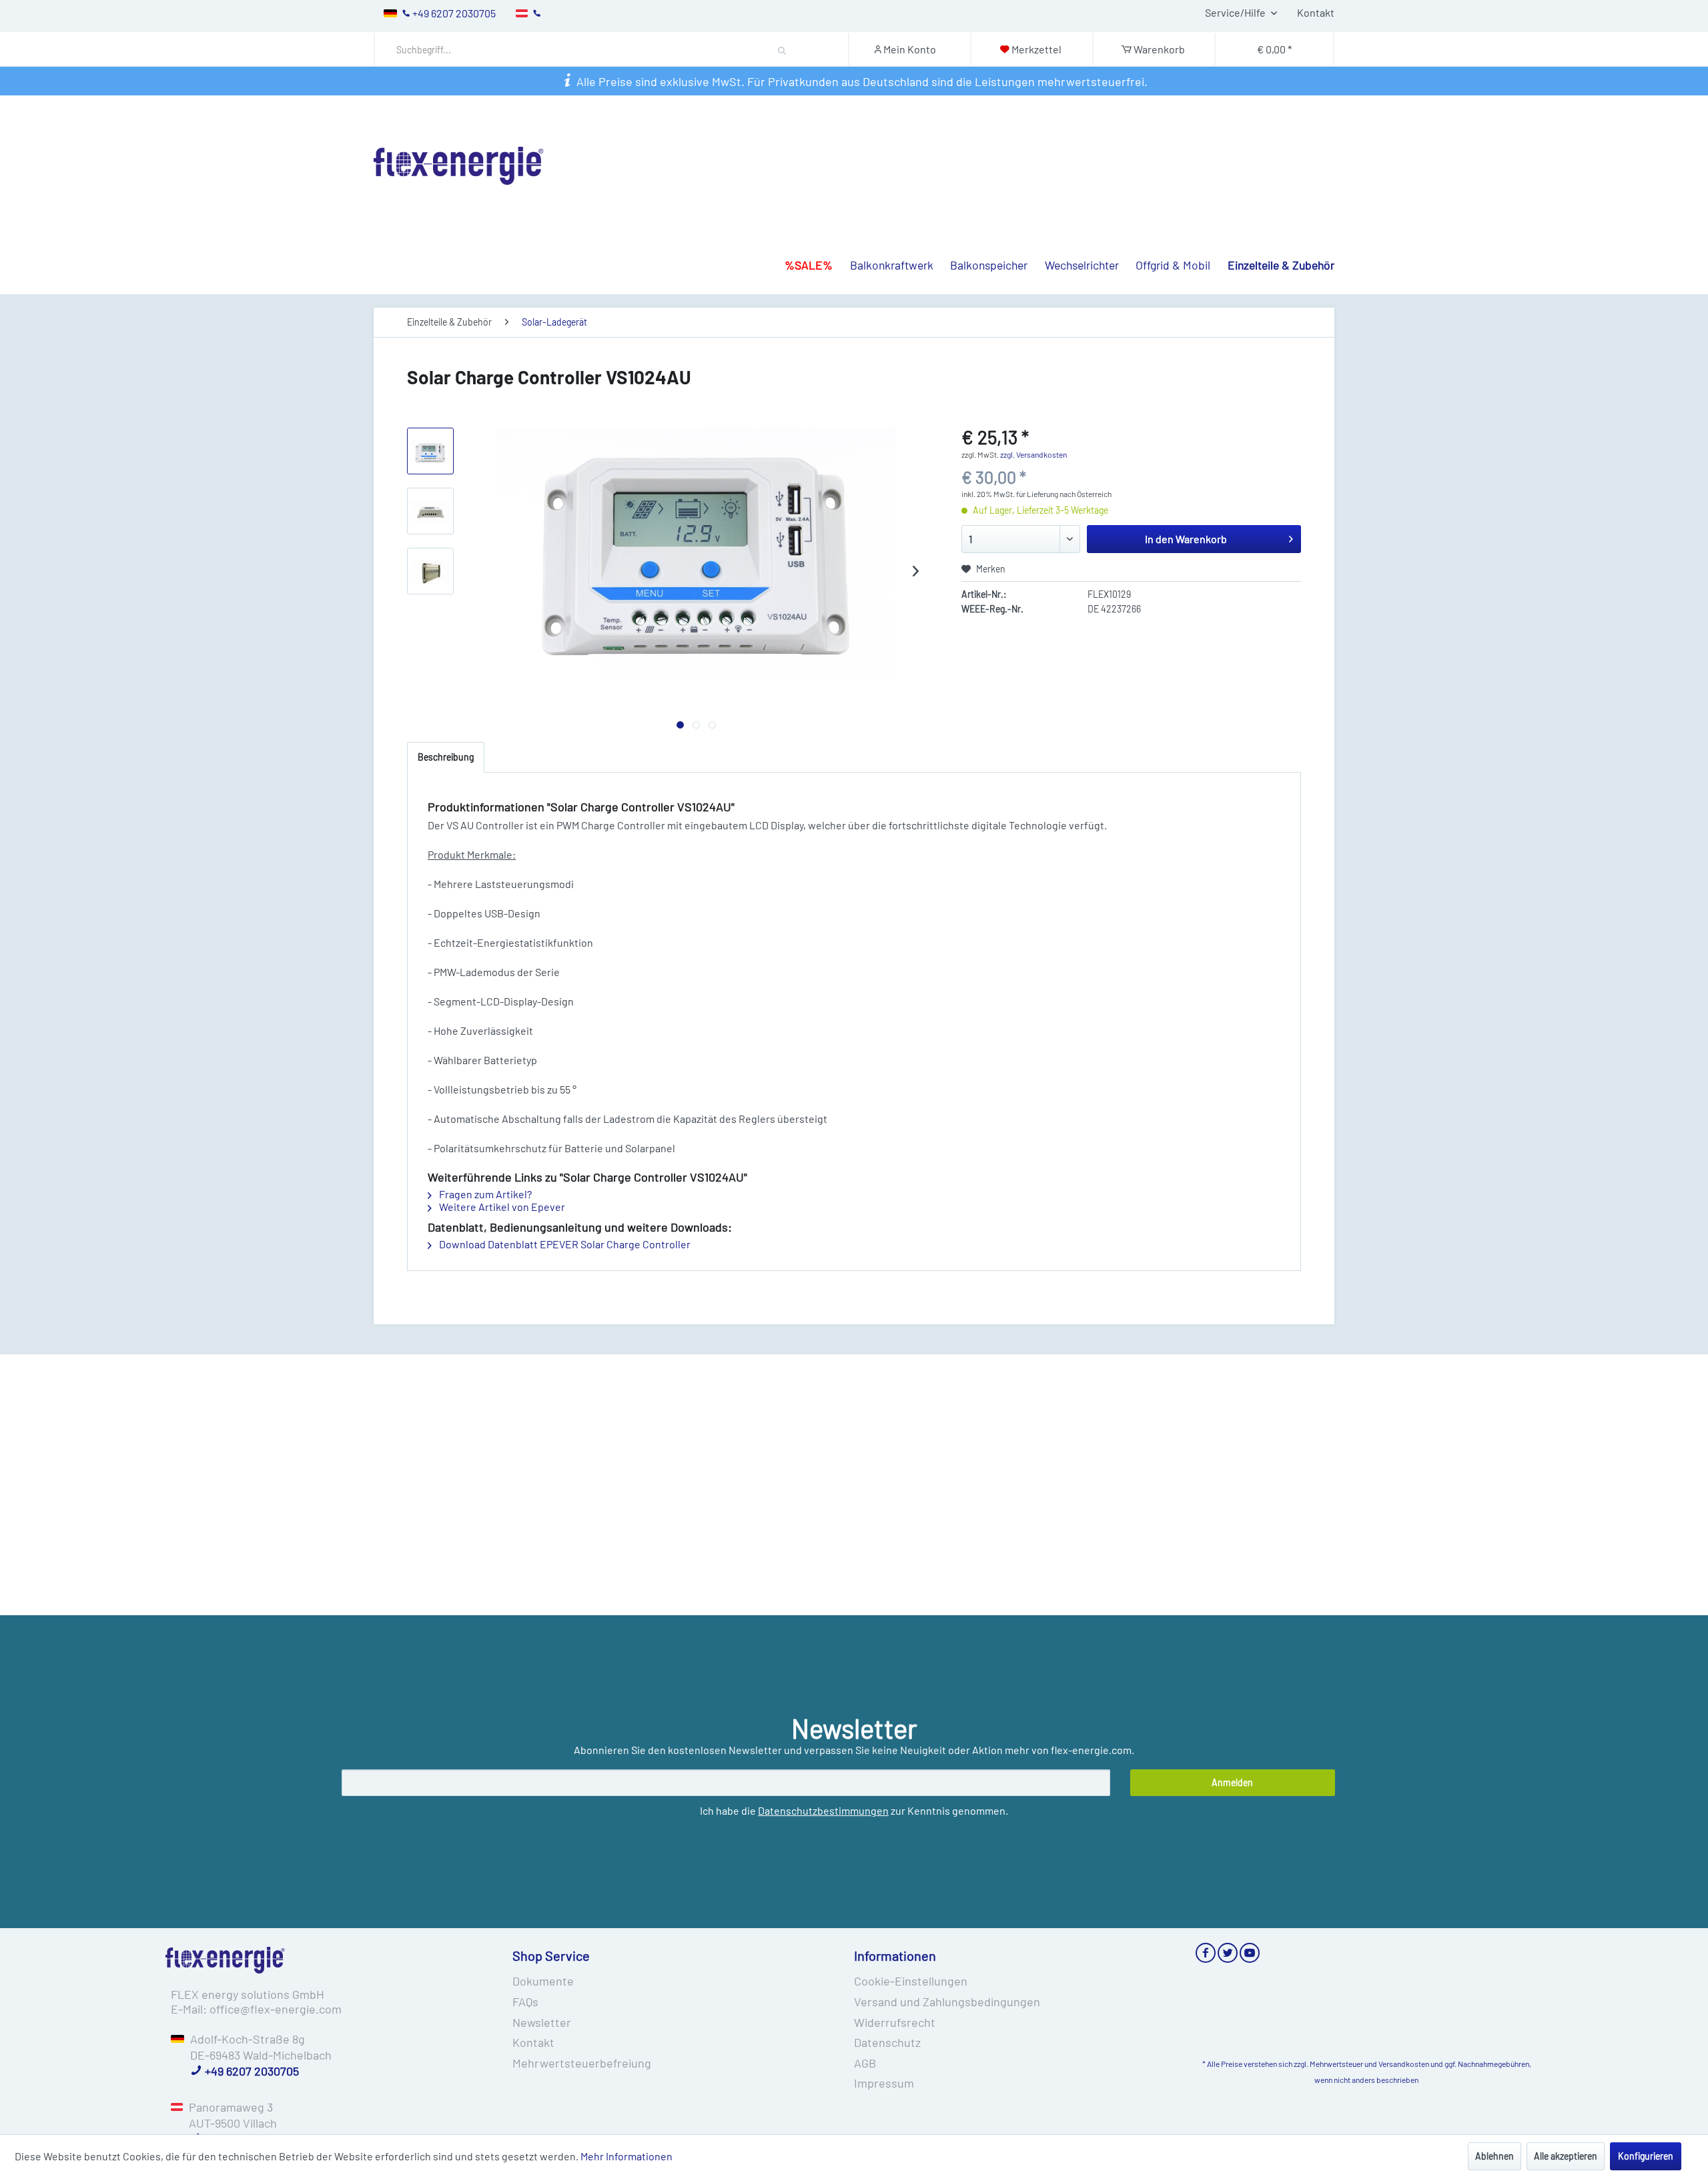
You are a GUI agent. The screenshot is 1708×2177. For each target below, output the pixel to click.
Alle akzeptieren (1566, 2156)
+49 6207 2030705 (251, 2071)
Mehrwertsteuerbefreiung (582, 2063)
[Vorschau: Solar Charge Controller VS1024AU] (430, 451)
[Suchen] (782, 49)
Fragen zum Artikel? (484, 1194)
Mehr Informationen (626, 2156)
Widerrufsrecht (895, 2022)
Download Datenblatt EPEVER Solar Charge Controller (564, 1244)
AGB (865, 2063)
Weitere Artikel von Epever (501, 1207)
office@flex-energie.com (276, 2009)
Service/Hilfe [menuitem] (1236, 12)
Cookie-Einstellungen (911, 1981)
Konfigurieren (1646, 2156)
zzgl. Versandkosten (1033, 454)
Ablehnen (1494, 2156)
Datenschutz (887, 2042)
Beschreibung (446, 757)
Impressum (884, 2083)
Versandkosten (1404, 2064)
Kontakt (1316, 12)
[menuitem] (614, 50)
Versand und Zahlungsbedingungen (947, 2002)
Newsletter (542, 2022)
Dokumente (543, 1981)
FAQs (525, 2002)
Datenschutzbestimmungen (823, 1810)
